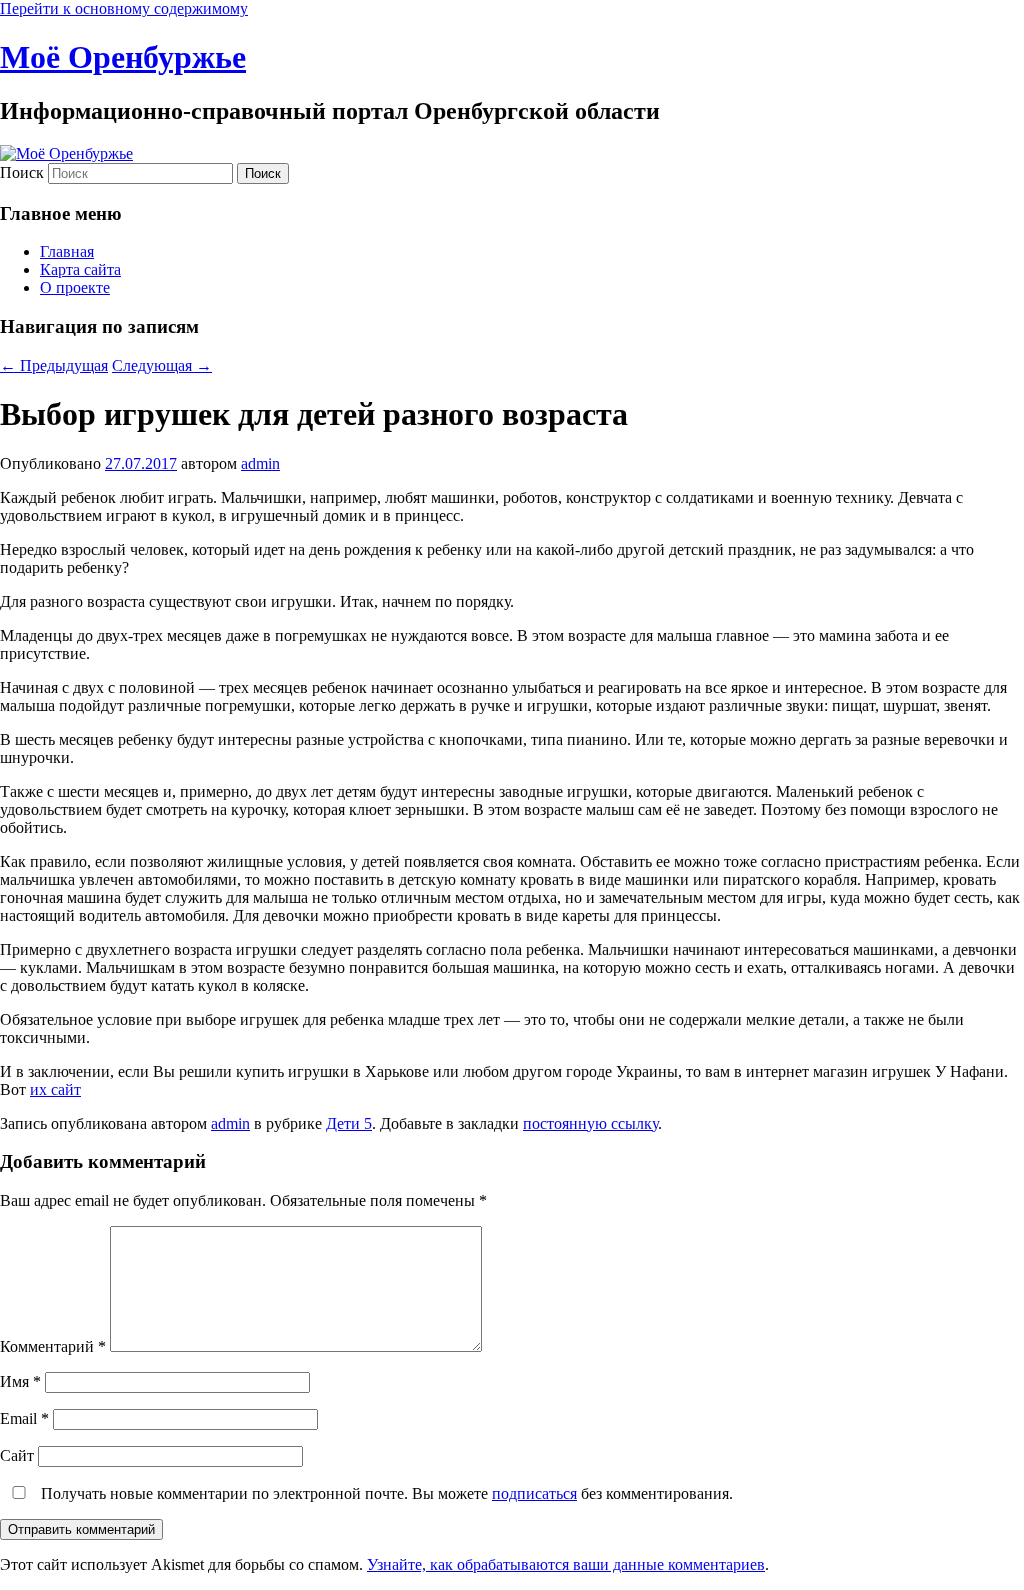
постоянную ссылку (590, 1123)
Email (24, 1418)
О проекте (75, 287)
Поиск (22, 172)
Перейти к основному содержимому (124, 8)
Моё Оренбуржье (123, 57)
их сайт (55, 1089)
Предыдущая (54, 365)
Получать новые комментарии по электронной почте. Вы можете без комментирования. (385, 1493)
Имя (20, 1381)
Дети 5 (349, 1123)
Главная (67, 251)
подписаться (534, 1493)
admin (260, 463)
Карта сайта (80, 269)
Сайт (17, 1455)
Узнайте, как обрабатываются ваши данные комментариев (566, 1564)
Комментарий (53, 1346)
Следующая (162, 365)
